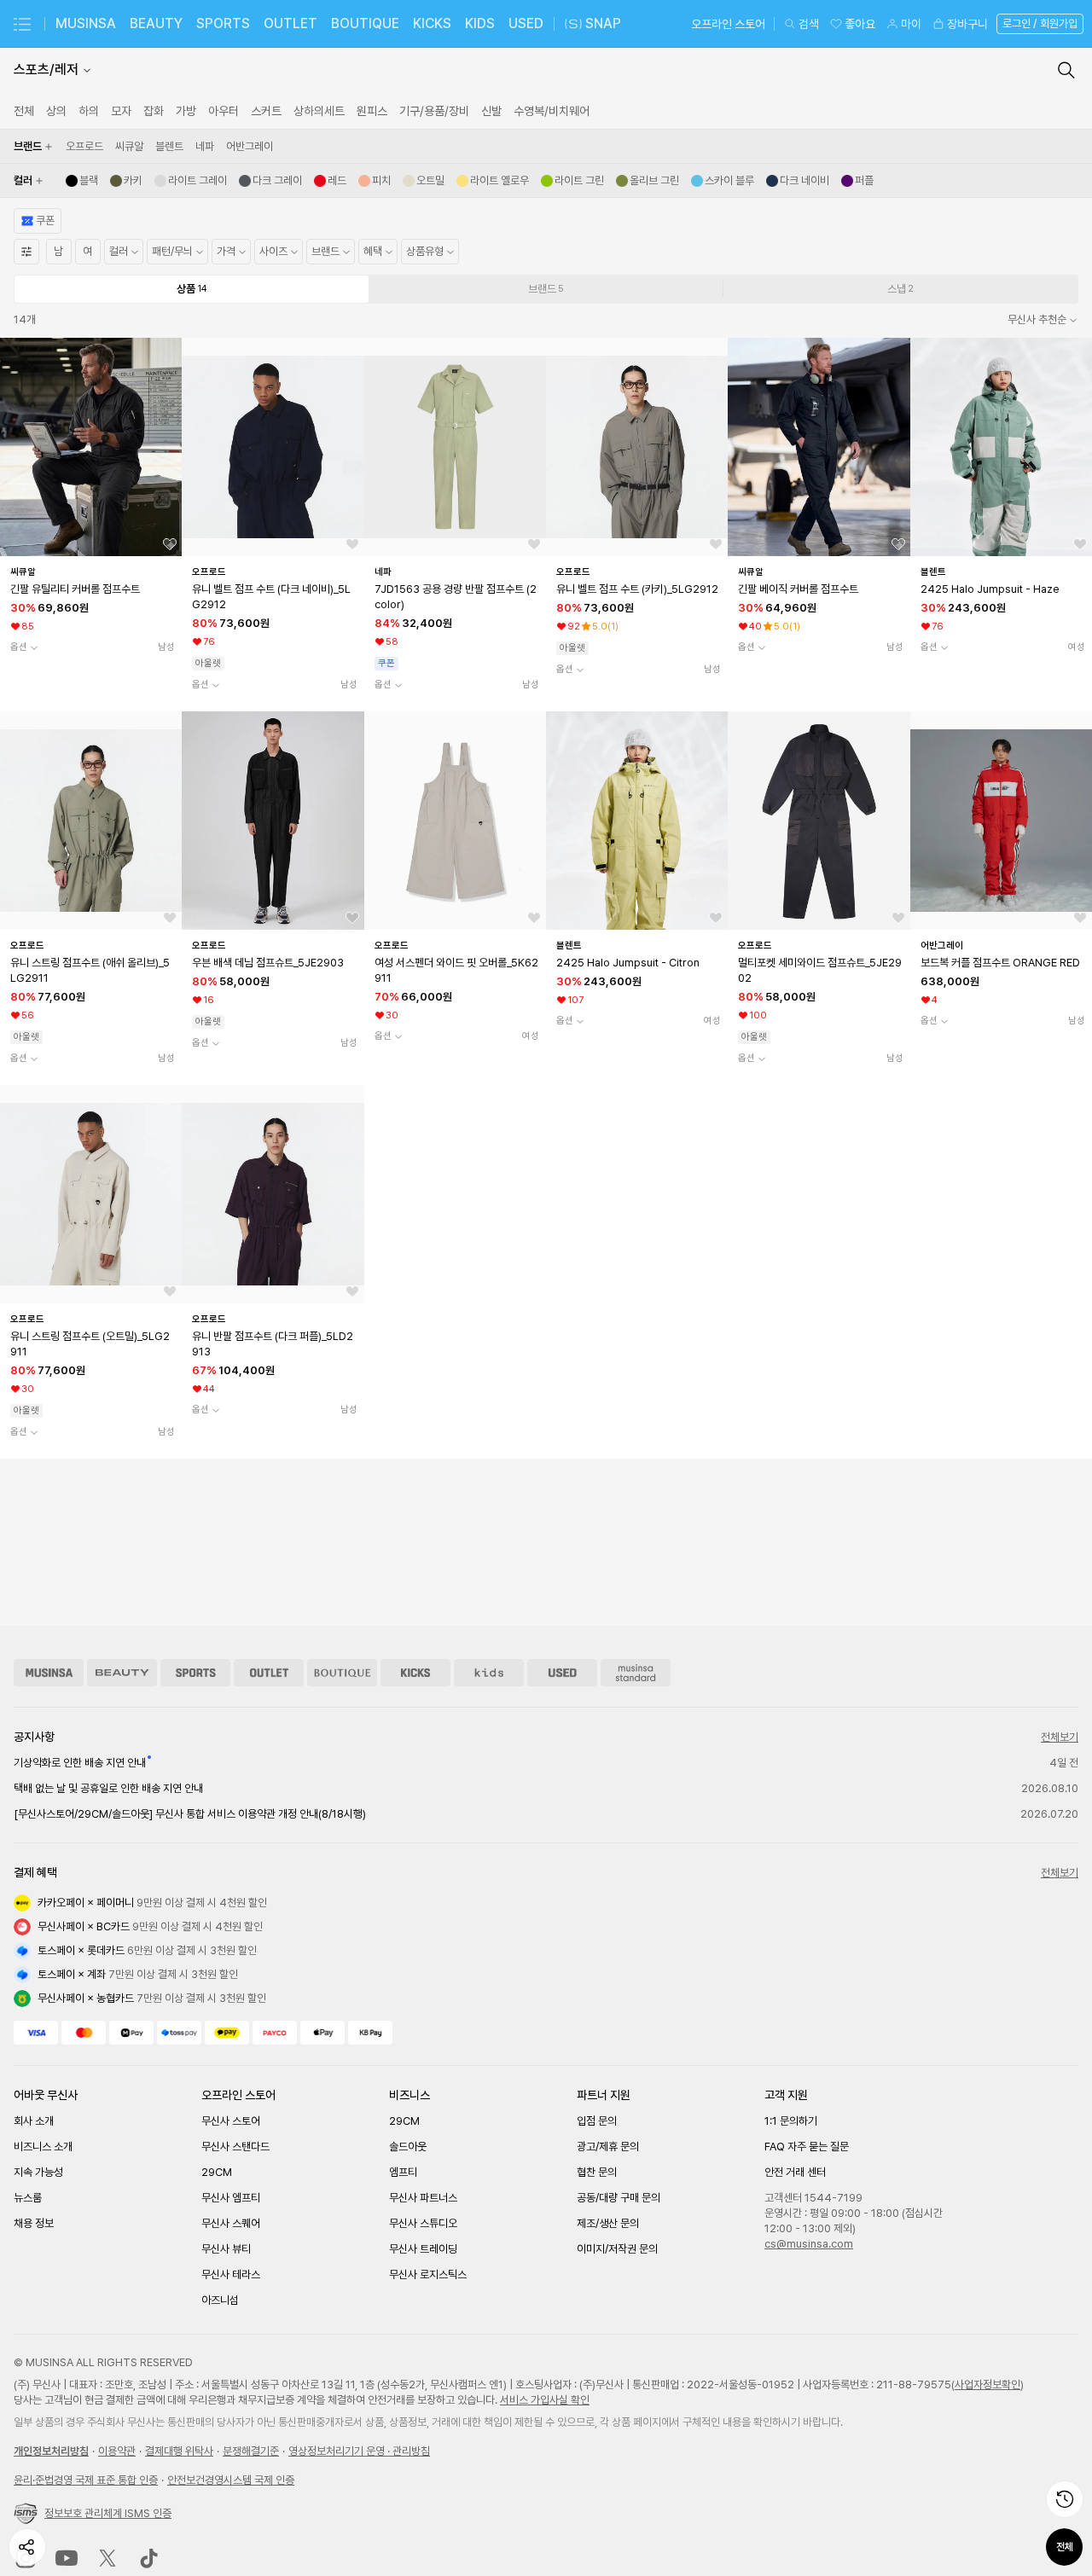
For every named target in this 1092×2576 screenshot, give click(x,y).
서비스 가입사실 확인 (545, 2400)
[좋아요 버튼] (170, 544)
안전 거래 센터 (795, 2172)
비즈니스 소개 (43, 2147)
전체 (1065, 2547)
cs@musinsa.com (809, 2244)
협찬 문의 (597, 2172)
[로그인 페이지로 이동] (1038, 24)
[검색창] (1066, 70)
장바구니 (967, 24)
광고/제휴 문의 (608, 2147)
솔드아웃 (408, 2147)
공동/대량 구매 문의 (619, 2198)
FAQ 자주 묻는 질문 (807, 2147)
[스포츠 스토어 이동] (195, 1673)
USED (526, 23)
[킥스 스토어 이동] (415, 1673)
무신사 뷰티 (226, 2249)
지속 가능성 (38, 2172)
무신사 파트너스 (423, 2198)
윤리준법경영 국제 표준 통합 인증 (86, 2480)
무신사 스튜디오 (423, 2223)
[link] (24, 111)
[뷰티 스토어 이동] (122, 1673)
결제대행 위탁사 (179, 2451)
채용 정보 (34, 2223)
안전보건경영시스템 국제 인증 (231, 2480)
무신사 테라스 (231, 2274)
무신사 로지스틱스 (428, 2274)
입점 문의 (597, 2121)
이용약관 (117, 2451)
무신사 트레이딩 (423, 2249)
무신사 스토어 (231, 2121)
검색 (809, 24)
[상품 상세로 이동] (91, 447)
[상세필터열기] (26, 252)
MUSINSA (86, 23)
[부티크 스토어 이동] (342, 1673)
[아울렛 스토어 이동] (269, 1673)
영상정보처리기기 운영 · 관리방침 (359, 2451)
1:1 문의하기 (791, 2121)
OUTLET (290, 23)
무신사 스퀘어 (231, 2223)
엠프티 (403, 2172)
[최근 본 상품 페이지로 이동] (1065, 2499)
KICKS (432, 23)
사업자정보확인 (987, 2385)
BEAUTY (156, 23)
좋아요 (860, 24)
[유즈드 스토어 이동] (562, 1673)
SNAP (603, 23)
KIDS (480, 23)
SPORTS (223, 23)
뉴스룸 (28, 2198)
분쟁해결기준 (251, 2451)
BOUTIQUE (365, 23)
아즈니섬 (220, 2300)
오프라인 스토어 (728, 24)
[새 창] (67, 2558)
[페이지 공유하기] (27, 2547)
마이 (911, 24)
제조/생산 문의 (608, 2223)
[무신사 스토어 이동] (49, 1673)
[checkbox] (84, 147)
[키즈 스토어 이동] (489, 1673)
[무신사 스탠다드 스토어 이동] (636, 1673)
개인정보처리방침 (51, 2451)
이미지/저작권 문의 (617, 2249)
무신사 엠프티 (231, 2198)
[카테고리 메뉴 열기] (22, 24)
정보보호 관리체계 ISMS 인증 (108, 2513)
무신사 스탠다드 (235, 2147)
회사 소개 (34, 2121)
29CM (217, 2172)
